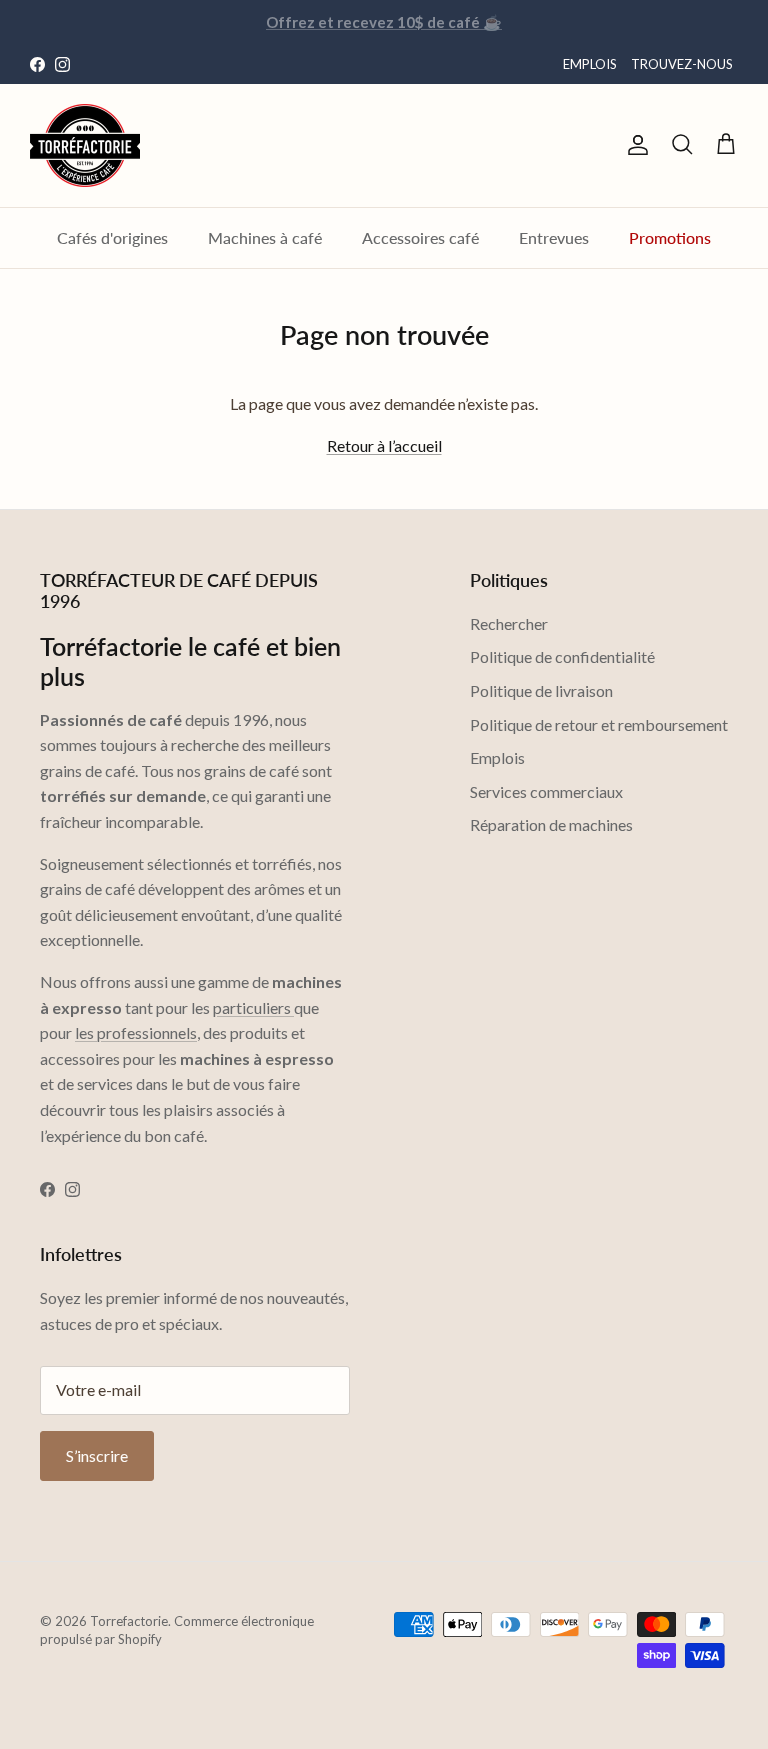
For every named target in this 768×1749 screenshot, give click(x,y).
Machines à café (265, 237)
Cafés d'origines (112, 237)
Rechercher (509, 623)
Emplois (497, 757)
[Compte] (634, 145)
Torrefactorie (129, 1621)
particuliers (253, 1007)
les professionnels (136, 1032)
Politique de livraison (541, 690)
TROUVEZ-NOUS (682, 64)
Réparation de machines (551, 824)
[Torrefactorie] (85, 145)
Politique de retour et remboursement (599, 724)
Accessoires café (420, 237)
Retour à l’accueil (384, 445)
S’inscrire (97, 1455)
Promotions (670, 237)
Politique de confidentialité (562, 656)
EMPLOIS (590, 64)
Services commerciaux (546, 791)
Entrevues (554, 237)
